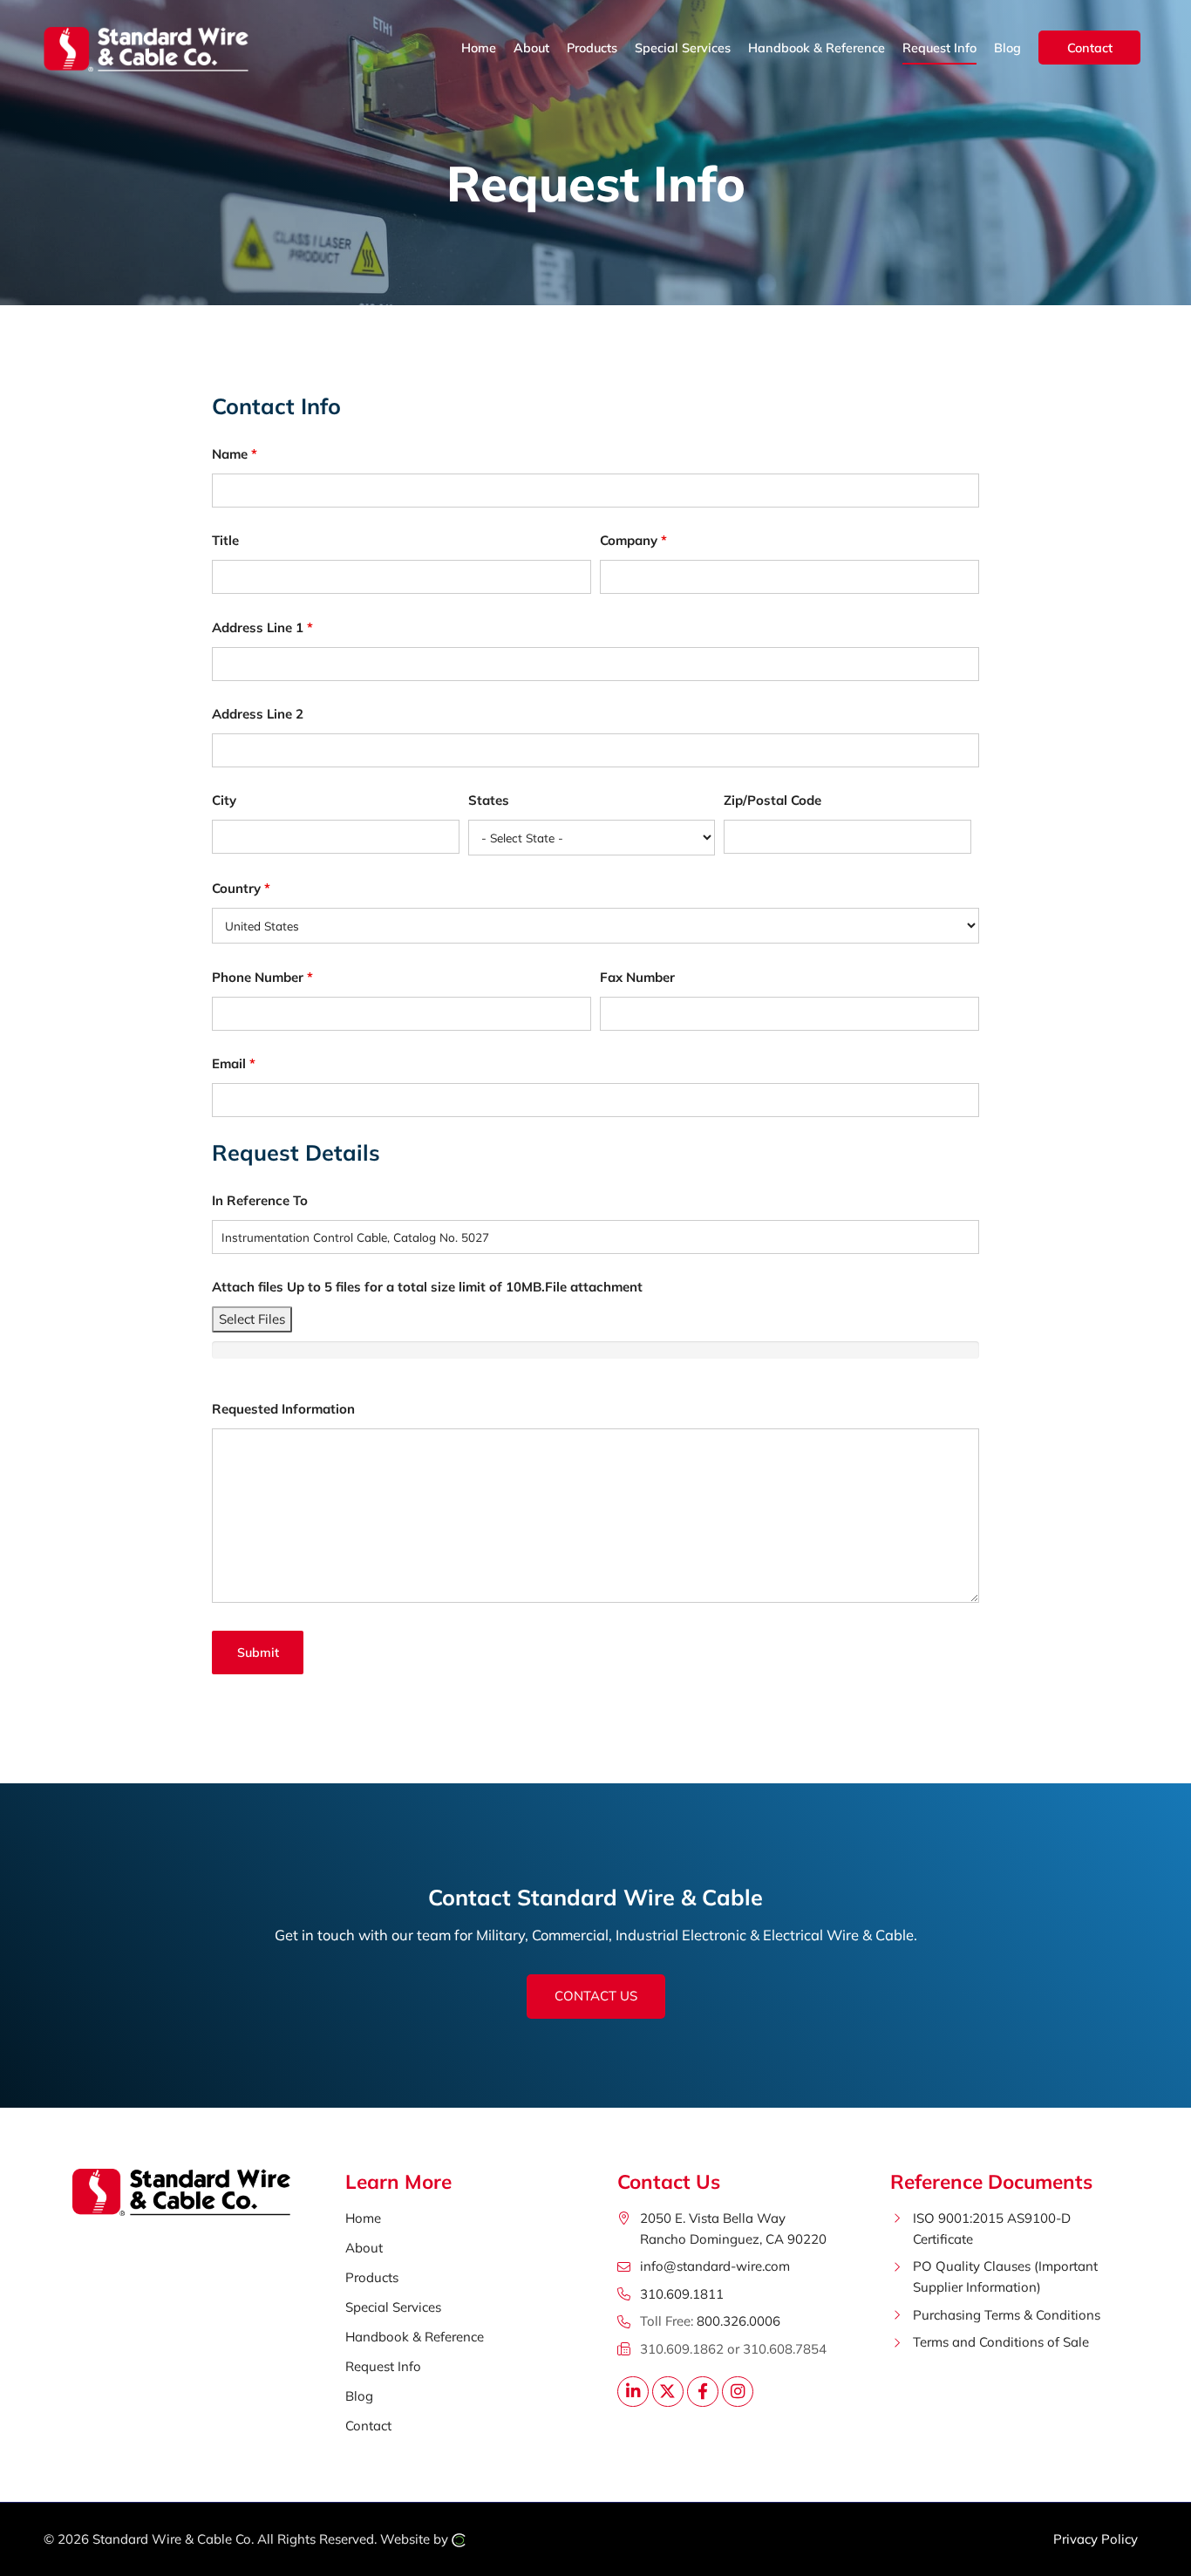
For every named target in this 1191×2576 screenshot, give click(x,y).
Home (363, 2218)
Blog (359, 2396)
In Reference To (260, 1200)
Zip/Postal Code (772, 800)
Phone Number (262, 977)
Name (235, 454)
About (364, 2248)
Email (234, 1063)
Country (241, 888)
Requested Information (283, 1409)
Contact (368, 2426)
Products (372, 2277)
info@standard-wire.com (715, 2266)
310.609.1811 (682, 2294)
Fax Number (637, 977)
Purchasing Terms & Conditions (1007, 2315)
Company (633, 540)
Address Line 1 (262, 627)
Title (225, 540)
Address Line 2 (258, 714)
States (489, 800)
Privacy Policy (1096, 2539)
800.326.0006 (738, 2321)
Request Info (383, 2366)
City (224, 800)
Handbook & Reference (415, 2337)
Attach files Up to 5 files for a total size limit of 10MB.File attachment (427, 1287)
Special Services (393, 2307)
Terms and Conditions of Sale (1001, 2342)
